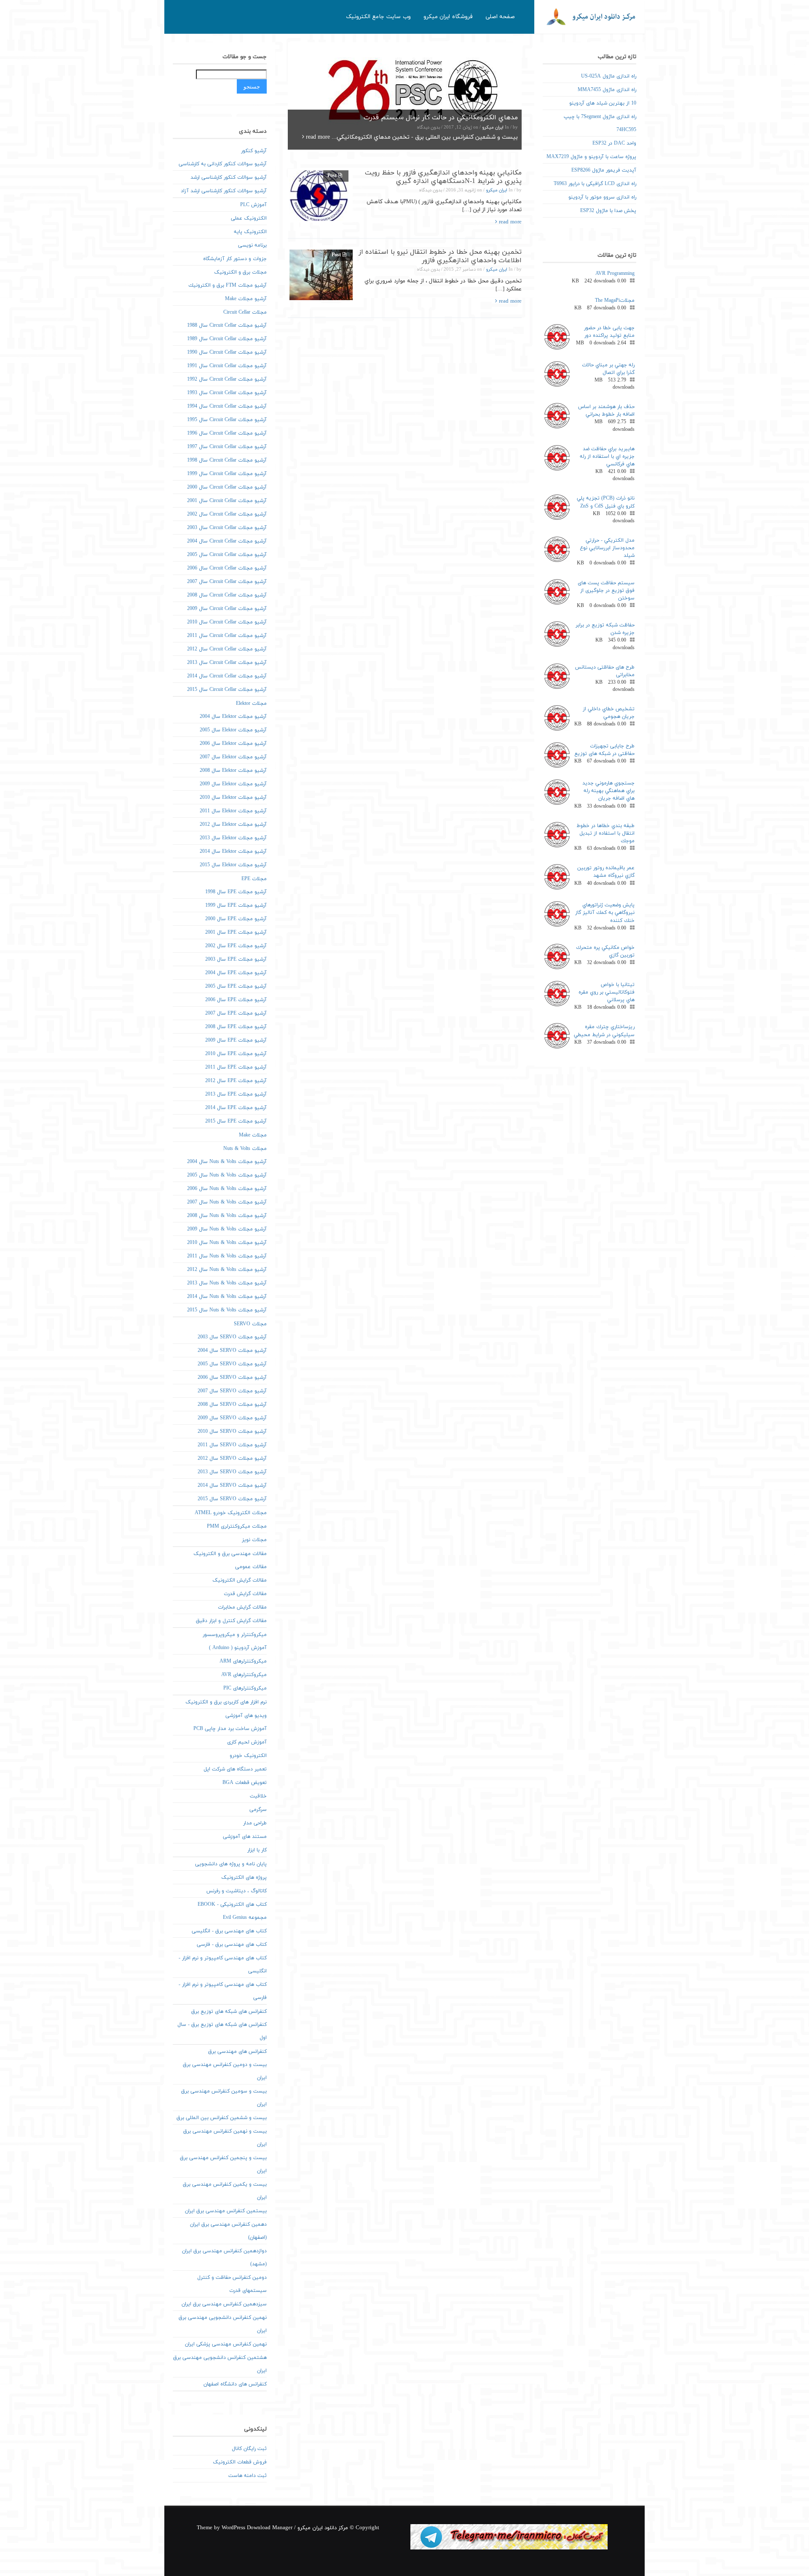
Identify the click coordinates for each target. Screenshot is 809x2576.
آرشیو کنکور (254, 151)
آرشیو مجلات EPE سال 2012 (236, 1081)
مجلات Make (253, 1135)
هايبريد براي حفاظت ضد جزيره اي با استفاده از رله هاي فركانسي (607, 457)
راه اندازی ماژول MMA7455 (607, 90)
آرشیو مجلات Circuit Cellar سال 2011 (227, 636)
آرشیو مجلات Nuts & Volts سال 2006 (227, 1189)
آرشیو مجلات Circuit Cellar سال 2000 (227, 487)
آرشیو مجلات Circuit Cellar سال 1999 (227, 474)
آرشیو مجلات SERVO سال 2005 (232, 1364)
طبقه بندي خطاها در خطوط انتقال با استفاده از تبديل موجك (605, 833)
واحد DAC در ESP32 (614, 143)
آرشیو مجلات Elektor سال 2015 (233, 865)
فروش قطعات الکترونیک (240, 2462)
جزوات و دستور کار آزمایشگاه (235, 259)
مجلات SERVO (250, 1324)
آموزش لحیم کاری (247, 1742)
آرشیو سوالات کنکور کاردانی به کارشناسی (223, 164)
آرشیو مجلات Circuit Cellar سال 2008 (227, 595)
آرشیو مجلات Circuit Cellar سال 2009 (227, 609)
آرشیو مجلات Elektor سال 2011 (233, 811)
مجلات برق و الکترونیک (240, 272)
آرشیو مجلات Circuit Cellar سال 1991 (227, 366)
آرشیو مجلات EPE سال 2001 (236, 932)
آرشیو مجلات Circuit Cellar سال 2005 (227, 555)
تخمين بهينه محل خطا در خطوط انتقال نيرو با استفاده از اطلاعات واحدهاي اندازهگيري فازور (440, 256)
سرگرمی (258, 1810)
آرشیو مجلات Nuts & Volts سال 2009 (227, 1229)
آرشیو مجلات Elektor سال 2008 (233, 771)
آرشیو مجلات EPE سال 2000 (236, 919)
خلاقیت (258, 1796)
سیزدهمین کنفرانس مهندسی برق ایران (224, 2304)
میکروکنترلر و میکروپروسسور (235, 1635)
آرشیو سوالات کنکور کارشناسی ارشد (229, 177)
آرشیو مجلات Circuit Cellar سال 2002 (227, 514)
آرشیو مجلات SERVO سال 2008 (232, 1405)
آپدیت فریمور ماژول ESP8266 (604, 170)
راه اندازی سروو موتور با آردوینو (602, 197)
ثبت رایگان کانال (249, 2449)
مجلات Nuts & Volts (245, 1149)
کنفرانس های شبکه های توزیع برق (229, 2012)
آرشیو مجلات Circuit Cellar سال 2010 (227, 622)
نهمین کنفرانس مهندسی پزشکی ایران (226, 2344)
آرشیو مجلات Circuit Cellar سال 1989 (227, 339)
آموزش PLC (253, 205)
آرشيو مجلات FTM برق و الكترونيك (228, 285)
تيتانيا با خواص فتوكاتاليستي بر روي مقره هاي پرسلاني (607, 992)
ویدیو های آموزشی (246, 1716)
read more (317, 137)
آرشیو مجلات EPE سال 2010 (236, 1054)
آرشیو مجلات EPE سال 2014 (236, 1108)
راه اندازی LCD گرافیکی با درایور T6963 (595, 184)
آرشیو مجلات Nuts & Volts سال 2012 (227, 1270)
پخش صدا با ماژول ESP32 (608, 211)
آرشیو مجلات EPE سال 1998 (236, 892)
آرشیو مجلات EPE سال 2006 (236, 1000)
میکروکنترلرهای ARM (243, 1661)
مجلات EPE (254, 879)
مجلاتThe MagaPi (615, 301)
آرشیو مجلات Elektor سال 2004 (233, 717)
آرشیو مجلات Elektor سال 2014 (233, 852)
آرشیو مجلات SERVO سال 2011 (232, 1445)
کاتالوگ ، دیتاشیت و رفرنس (237, 1891)
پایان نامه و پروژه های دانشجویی (231, 1864)
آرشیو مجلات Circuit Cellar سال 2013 (227, 663)
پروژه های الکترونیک (244, 1878)
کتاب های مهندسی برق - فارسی (232, 1945)
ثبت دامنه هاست (248, 2476)
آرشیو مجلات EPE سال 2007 (236, 1013)
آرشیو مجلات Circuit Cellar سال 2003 (227, 528)
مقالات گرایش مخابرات (242, 1607)
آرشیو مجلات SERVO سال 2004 (232, 1351)
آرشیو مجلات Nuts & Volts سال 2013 (227, 1283)
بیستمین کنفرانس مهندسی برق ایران (226, 2211)
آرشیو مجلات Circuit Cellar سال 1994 (227, 406)
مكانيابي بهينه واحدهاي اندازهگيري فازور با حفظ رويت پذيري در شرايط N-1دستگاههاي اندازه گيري (443, 177)
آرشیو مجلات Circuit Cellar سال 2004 (227, 541)
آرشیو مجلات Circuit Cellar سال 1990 (227, 352)
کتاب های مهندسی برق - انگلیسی (229, 1931)
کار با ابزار (257, 1850)
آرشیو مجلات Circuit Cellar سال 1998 (227, 460)
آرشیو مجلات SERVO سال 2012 (232, 1459)
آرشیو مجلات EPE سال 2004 (236, 973)
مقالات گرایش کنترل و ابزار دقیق (231, 1621)
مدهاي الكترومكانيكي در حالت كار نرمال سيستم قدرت (441, 118)
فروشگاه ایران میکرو (448, 17)
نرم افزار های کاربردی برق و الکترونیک (226, 1702)
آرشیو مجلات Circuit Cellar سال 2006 (227, 568)
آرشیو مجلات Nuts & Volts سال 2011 (227, 1256)
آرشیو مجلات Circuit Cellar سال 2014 (227, 676)
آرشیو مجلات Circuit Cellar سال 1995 (227, 420)
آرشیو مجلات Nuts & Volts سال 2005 (227, 1175)
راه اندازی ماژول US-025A (609, 76)
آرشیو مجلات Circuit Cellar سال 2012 (227, 649)
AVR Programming (615, 274)
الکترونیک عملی (249, 218)
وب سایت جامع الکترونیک (378, 17)
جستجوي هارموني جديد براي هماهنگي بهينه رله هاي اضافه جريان (608, 791)
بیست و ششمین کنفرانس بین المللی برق (222, 2118)
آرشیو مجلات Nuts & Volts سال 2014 (227, 1297)
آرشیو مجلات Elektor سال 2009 (233, 784)
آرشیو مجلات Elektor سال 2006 (233, 744)
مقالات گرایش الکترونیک (240, 1580)
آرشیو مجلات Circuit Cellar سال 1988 (227, 325)
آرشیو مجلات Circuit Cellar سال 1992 (227, 379)
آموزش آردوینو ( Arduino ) (238, 1648)
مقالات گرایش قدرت (245, 1594)
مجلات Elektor (251, 704)
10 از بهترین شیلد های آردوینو (603, 103)
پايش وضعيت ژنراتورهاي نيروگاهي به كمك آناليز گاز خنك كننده (605, 913)
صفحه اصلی (500, 17)
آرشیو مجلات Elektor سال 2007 (233, 757)
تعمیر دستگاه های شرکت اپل (235, 1769)
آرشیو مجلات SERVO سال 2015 (232, 1499)
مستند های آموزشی (245, 1837)
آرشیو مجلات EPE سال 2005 (236, 986)
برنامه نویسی (252, 245)
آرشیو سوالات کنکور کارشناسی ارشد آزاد (224, 191)
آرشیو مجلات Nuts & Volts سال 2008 (227, 1216)
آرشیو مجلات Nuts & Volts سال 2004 (227, 1162)
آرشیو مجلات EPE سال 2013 (236, 1094)
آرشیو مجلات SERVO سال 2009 (232, 1418)
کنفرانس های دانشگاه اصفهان (235, 2384)
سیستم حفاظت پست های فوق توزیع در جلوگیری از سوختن (606, 591)
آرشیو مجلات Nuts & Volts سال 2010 (227, 1243)
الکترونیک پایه (250, 232)
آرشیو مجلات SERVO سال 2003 (232, 1337)
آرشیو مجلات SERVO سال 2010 (232, 1432)
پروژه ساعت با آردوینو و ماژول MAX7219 (591, 157)
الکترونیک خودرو (248, 1756)
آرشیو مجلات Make (246, 299)
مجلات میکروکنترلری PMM (237, 1526)
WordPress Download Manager (257, 2528)
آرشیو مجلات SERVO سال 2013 (232, 1472)
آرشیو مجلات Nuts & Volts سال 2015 (227, 1310)
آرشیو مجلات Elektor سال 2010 (233, 798)
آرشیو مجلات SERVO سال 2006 (232, 1378)
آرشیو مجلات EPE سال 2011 (236, 1067)
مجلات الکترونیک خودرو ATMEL (231, 1513)
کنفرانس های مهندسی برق (237, 2052)
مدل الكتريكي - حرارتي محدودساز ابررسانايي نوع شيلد (607, 548)
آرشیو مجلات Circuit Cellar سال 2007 (227, 582)
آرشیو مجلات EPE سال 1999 (236, 905)
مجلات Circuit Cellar (245, 312)
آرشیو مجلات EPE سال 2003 (236, 959)
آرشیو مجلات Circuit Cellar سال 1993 (227, 393)
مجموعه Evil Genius (245, 1918)
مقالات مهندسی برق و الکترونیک (230, 1554)
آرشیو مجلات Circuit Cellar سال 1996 (227, 433)
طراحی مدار (255, 1823)
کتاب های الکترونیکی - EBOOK (232, 1904)
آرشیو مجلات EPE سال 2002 (236, 946)
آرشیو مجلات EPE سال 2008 (236, 1027)
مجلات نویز (254, 1540)
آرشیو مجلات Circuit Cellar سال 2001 (227, 501)
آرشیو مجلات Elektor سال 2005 (233, 730)
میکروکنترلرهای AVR (244, 1675)
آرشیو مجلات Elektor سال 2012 (233, 825)
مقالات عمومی (251, 1567)
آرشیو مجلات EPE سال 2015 (236, 1121)
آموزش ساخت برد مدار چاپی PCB (230, 1729)
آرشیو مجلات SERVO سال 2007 (232, 1391)
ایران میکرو (493, 128)
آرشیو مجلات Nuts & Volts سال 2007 (227, 1202)
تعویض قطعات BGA (245, 1783)
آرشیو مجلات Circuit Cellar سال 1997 (227, 447)
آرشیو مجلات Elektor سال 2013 (233, 838)
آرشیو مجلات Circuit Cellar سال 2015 (227, 690)
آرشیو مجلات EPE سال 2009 (236, 1040)
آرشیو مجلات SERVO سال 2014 (232, 1485)
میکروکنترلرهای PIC (245, 1688)
